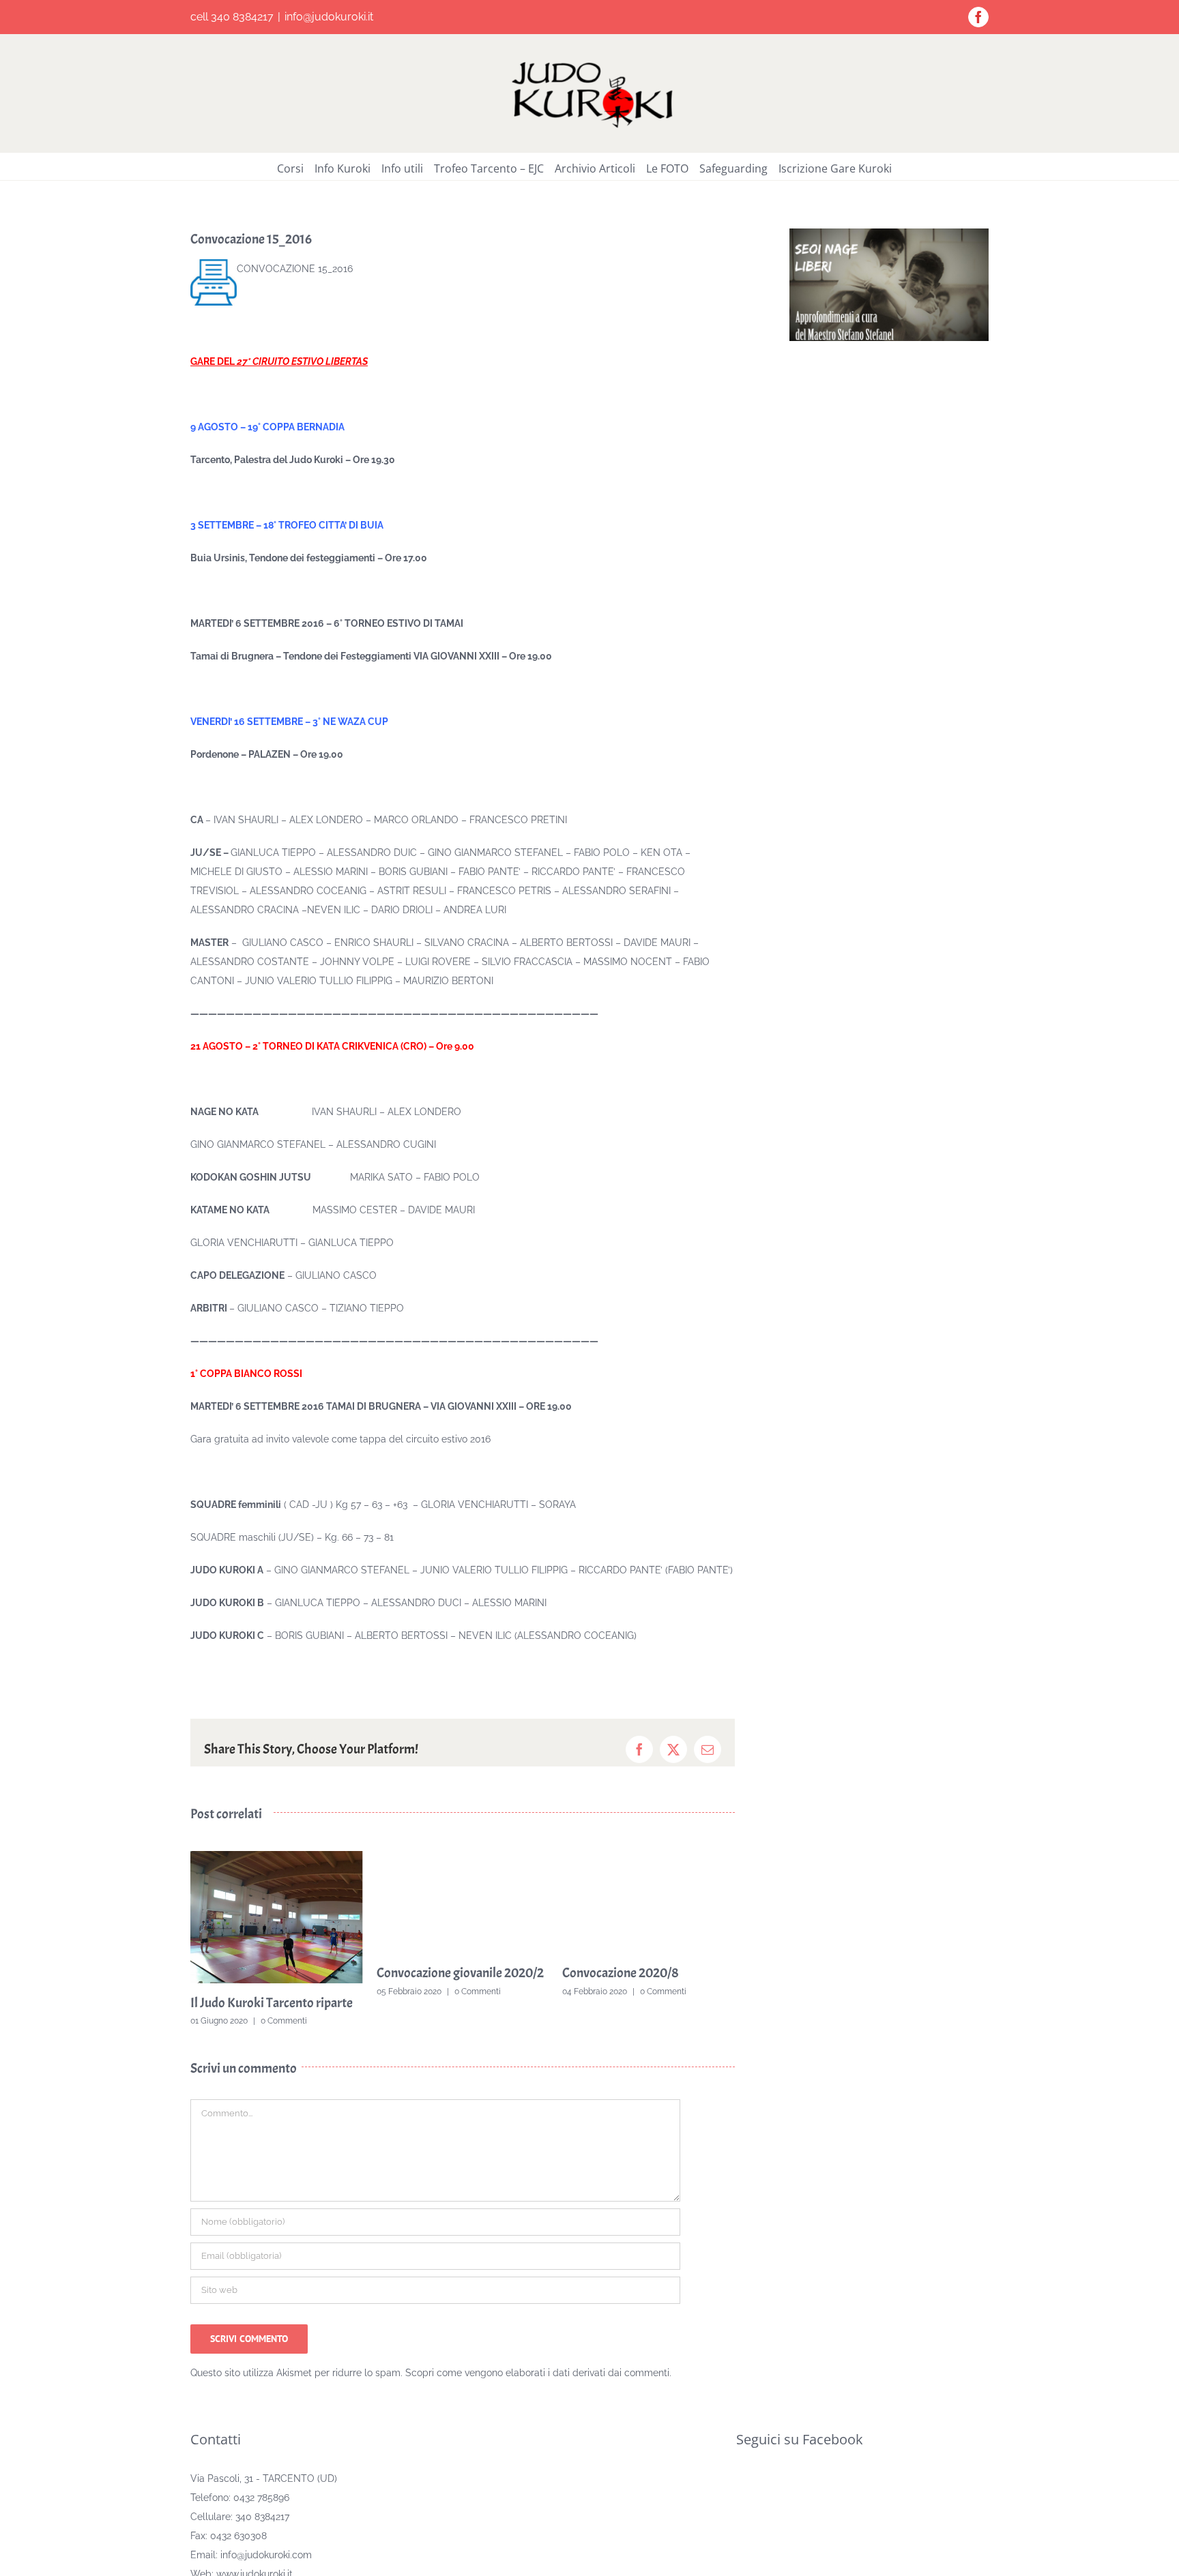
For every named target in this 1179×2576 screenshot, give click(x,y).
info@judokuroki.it (329, 17)
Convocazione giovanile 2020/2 (274, 1973)
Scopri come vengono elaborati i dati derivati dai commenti (537, 2393)
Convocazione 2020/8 (435, 1973)
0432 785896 (261, 2518)
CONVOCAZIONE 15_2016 (295, 269)
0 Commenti (291, 1992)
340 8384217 (262, 2537)
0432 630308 (238, 2556)
